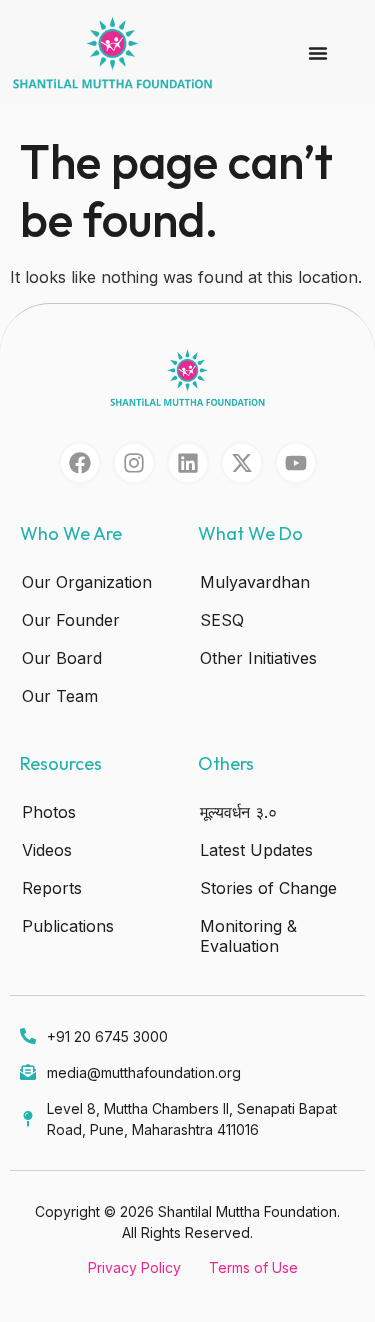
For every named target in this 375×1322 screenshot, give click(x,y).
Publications (68, 926)
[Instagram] (134, 463)
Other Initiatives (258, 658)
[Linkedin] (188, 463)
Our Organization (87, 582)
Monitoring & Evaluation (248, 936)
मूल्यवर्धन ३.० (238, 812)
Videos (47, 850)
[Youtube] (296, 463)
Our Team (60, 696)
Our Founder (71, 620)
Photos (49, 812)
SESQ (222, 620)
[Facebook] (80, 463)
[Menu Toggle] (318, 53)
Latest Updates (256, 850)
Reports (52, 888)
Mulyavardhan (255, 582)
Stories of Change (268, 888)
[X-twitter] (242, 463)
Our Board (62, 658)
